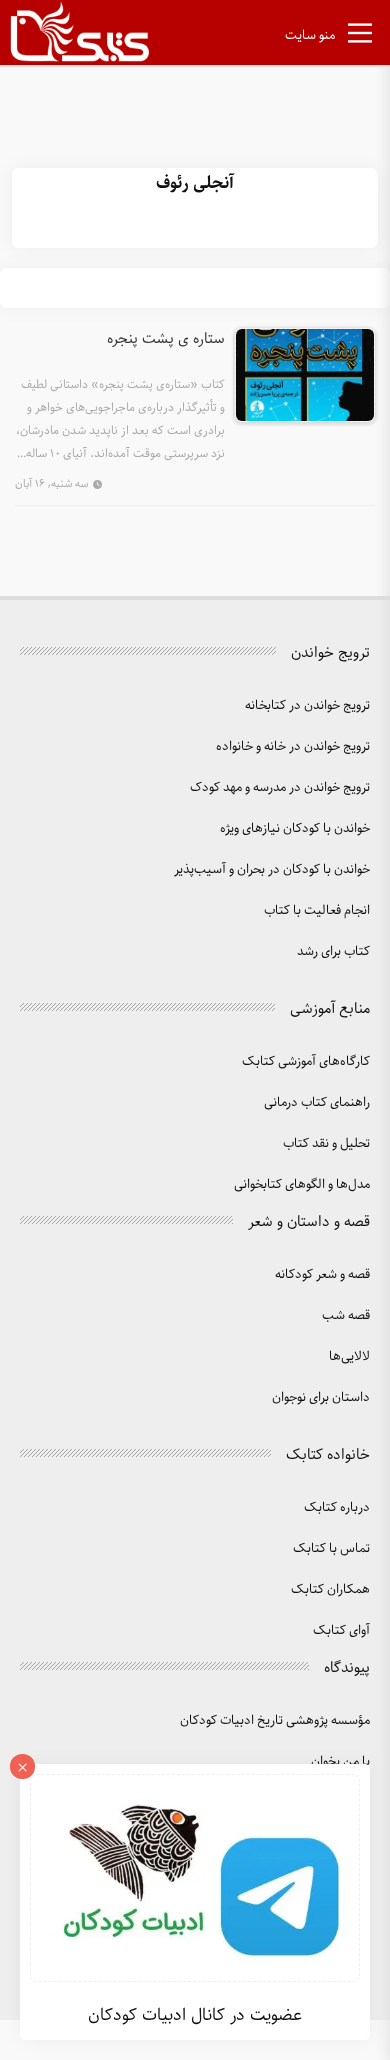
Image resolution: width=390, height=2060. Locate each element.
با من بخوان (340, 1761)
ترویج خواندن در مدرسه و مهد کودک (280, 787)
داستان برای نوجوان (321, 1397)
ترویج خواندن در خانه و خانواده (293, 746)
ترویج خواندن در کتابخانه (307, 705)
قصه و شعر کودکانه (322, 1274)
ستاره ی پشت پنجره (166, 340)
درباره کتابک (337, 1507)
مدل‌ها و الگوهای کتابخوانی (302, 1184)
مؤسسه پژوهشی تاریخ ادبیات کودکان (275, 1720)
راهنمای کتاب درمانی (317, 1102)
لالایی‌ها (349, 1356)
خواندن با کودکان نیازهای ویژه (295, 828)
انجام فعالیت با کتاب (317, 910)
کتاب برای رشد (333, 951)
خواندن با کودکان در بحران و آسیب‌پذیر (272, 869)
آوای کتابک (341, 1630)
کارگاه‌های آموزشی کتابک (306, 1061)
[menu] (360, 37)
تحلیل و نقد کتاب (326, 1143)
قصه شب (346, 1315)
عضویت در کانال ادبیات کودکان (195, 2015)
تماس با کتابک (331, 1548)
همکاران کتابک (330, 1589)
